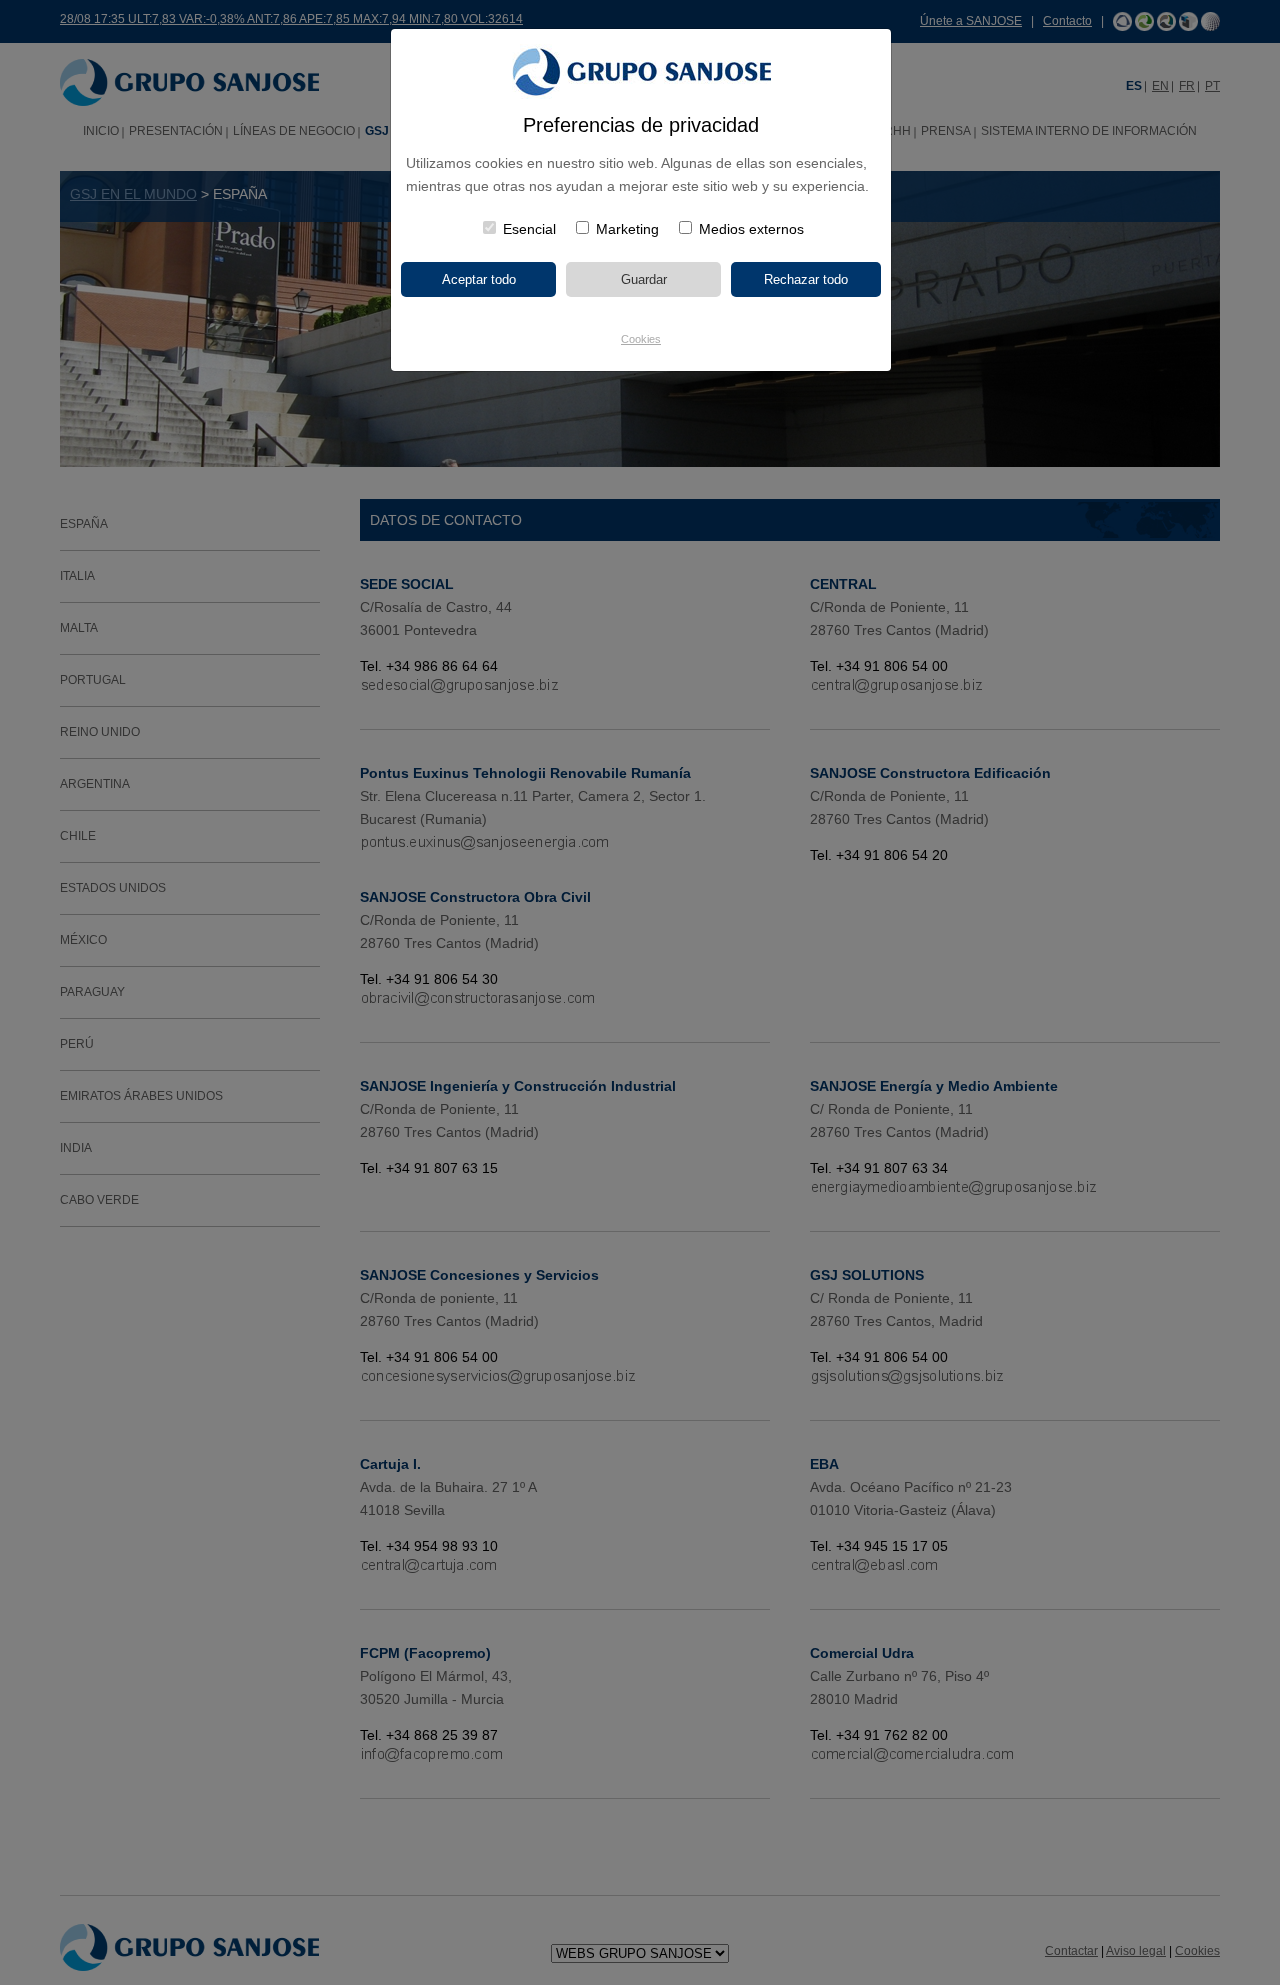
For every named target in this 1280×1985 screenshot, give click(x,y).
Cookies (641, 339)
